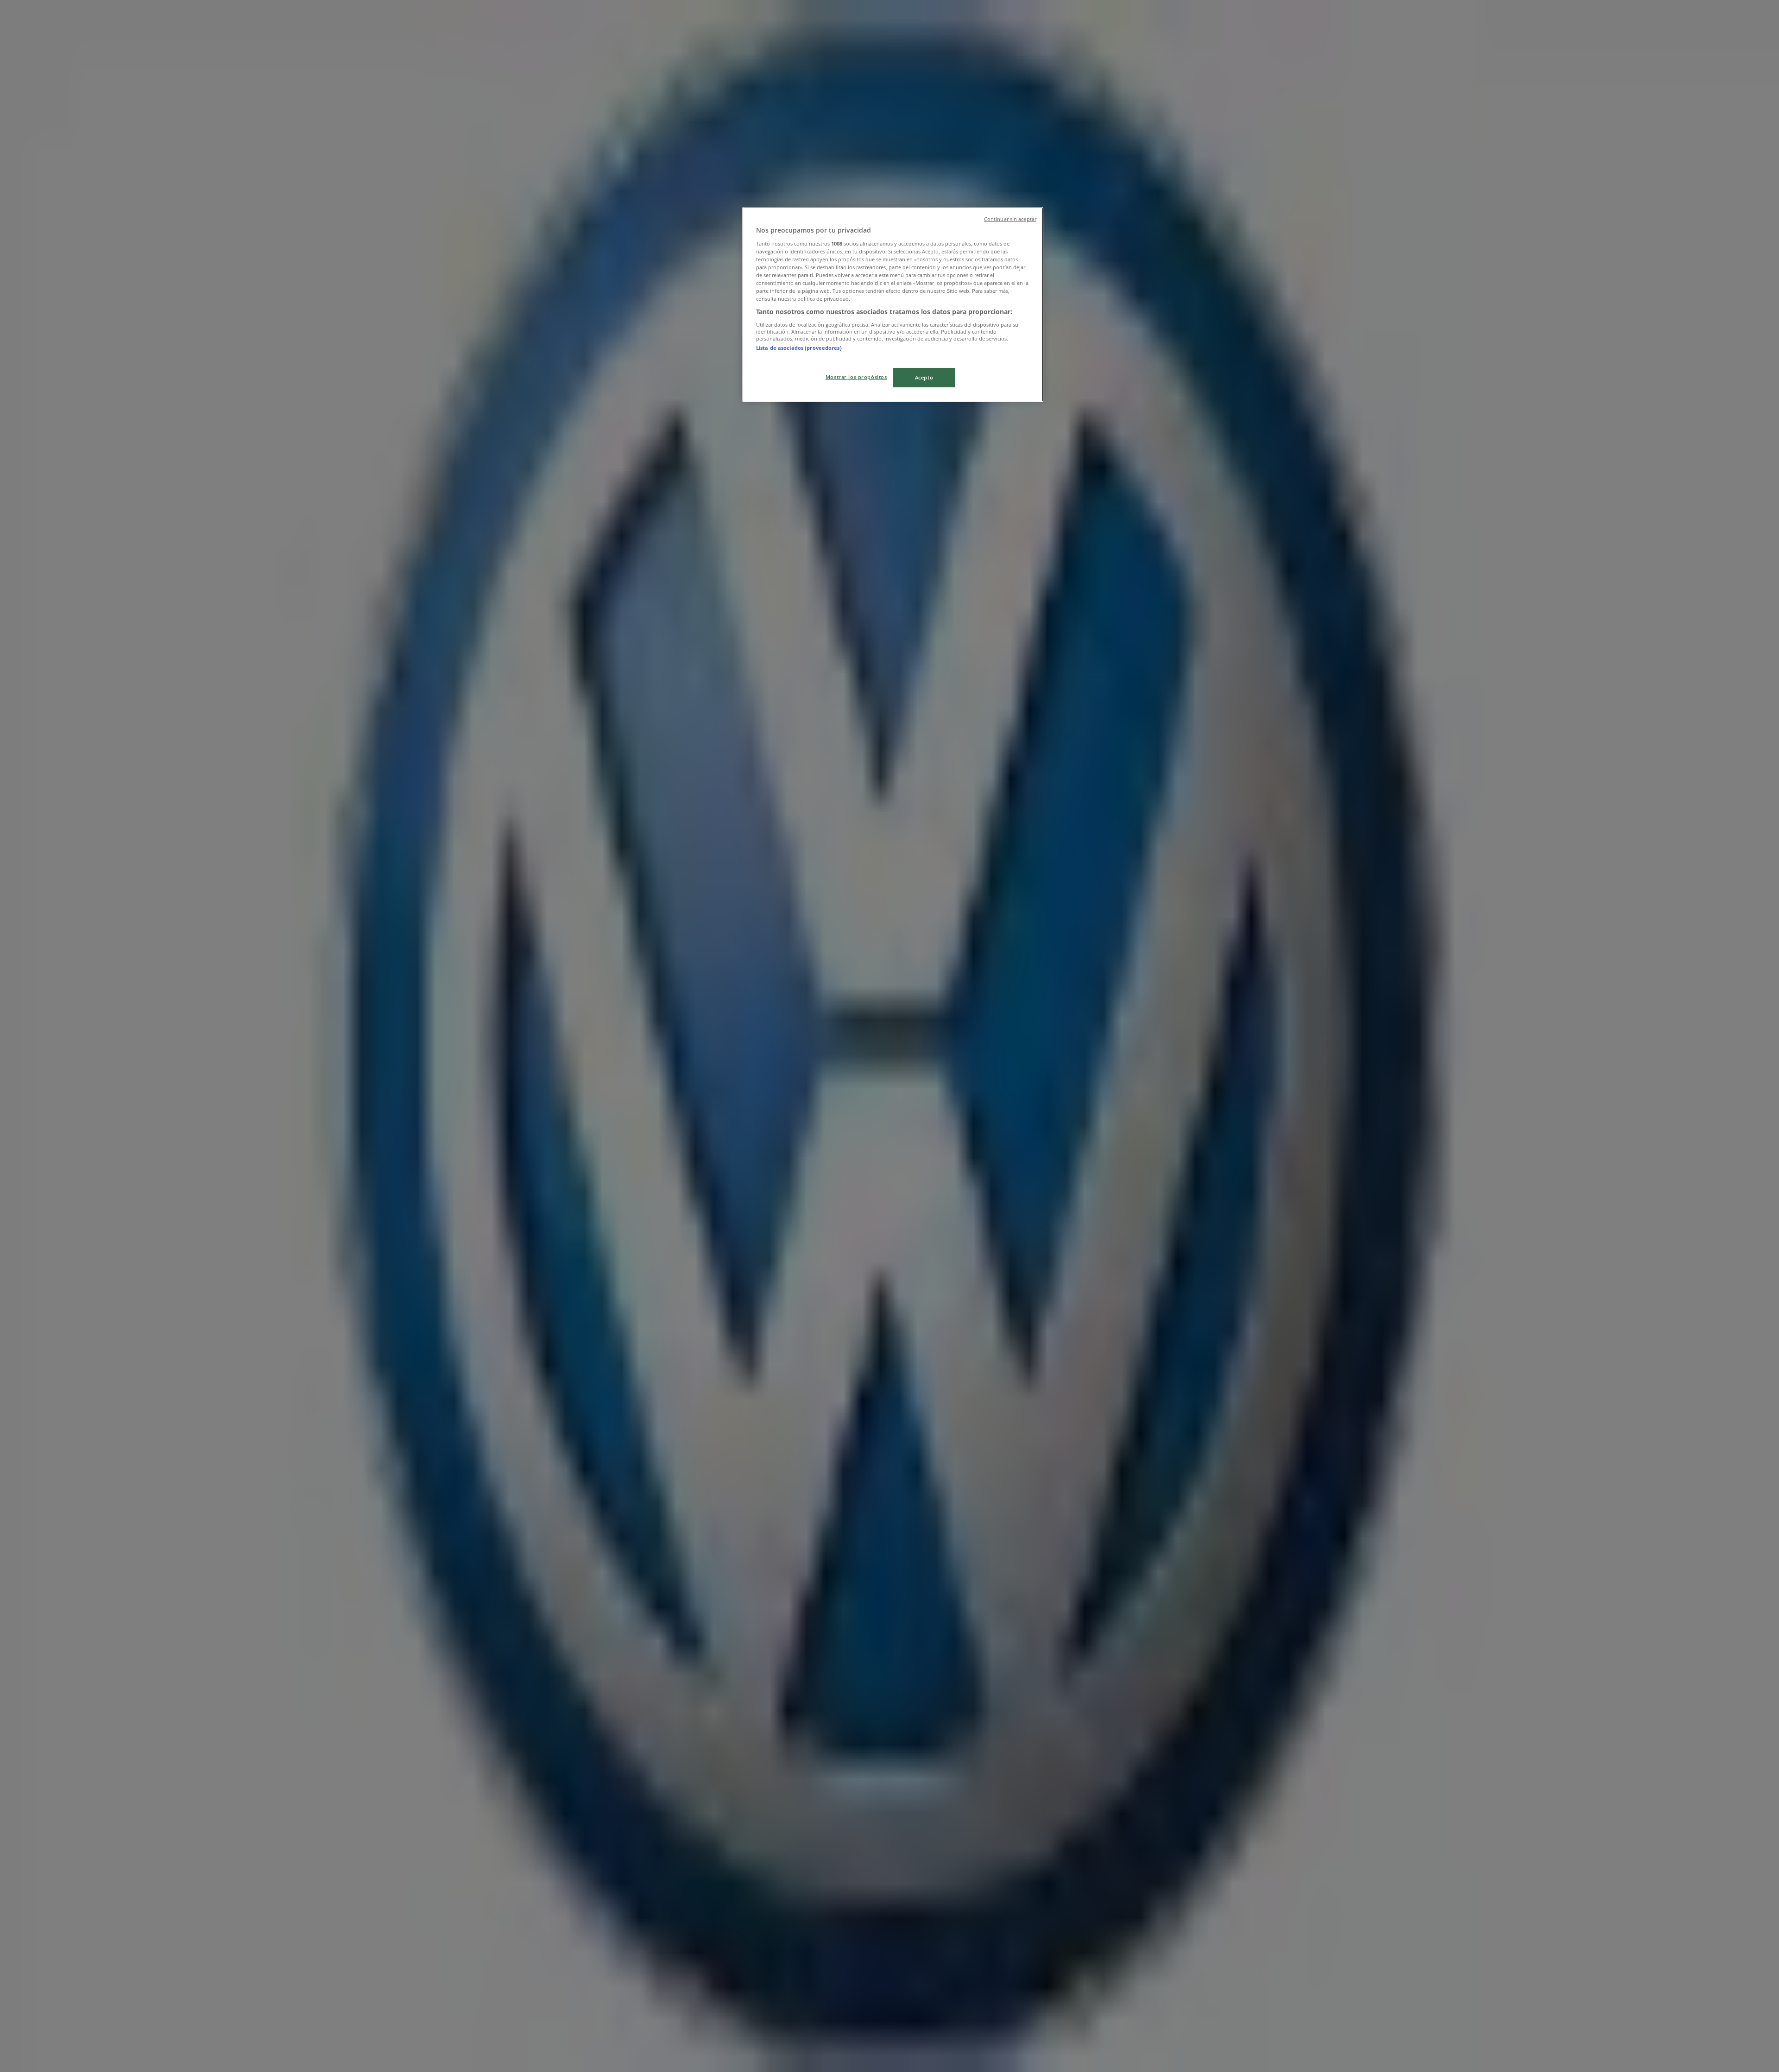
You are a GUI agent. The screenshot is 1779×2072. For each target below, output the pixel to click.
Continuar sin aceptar (1010, 219)
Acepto (924, 377)
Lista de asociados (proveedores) (799, 348)
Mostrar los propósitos (856, 377)
